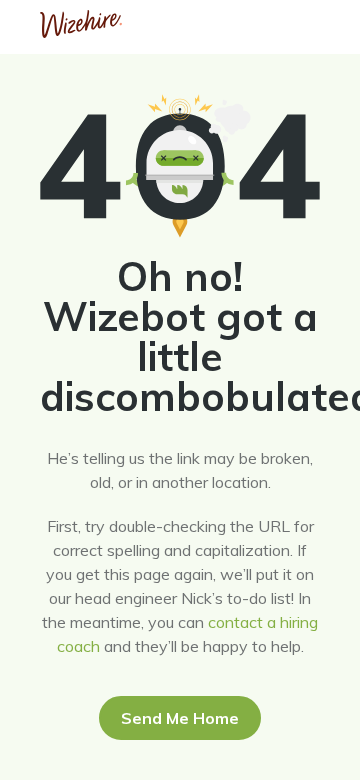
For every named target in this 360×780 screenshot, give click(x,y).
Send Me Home (180, 718)
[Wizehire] (81, 32)
